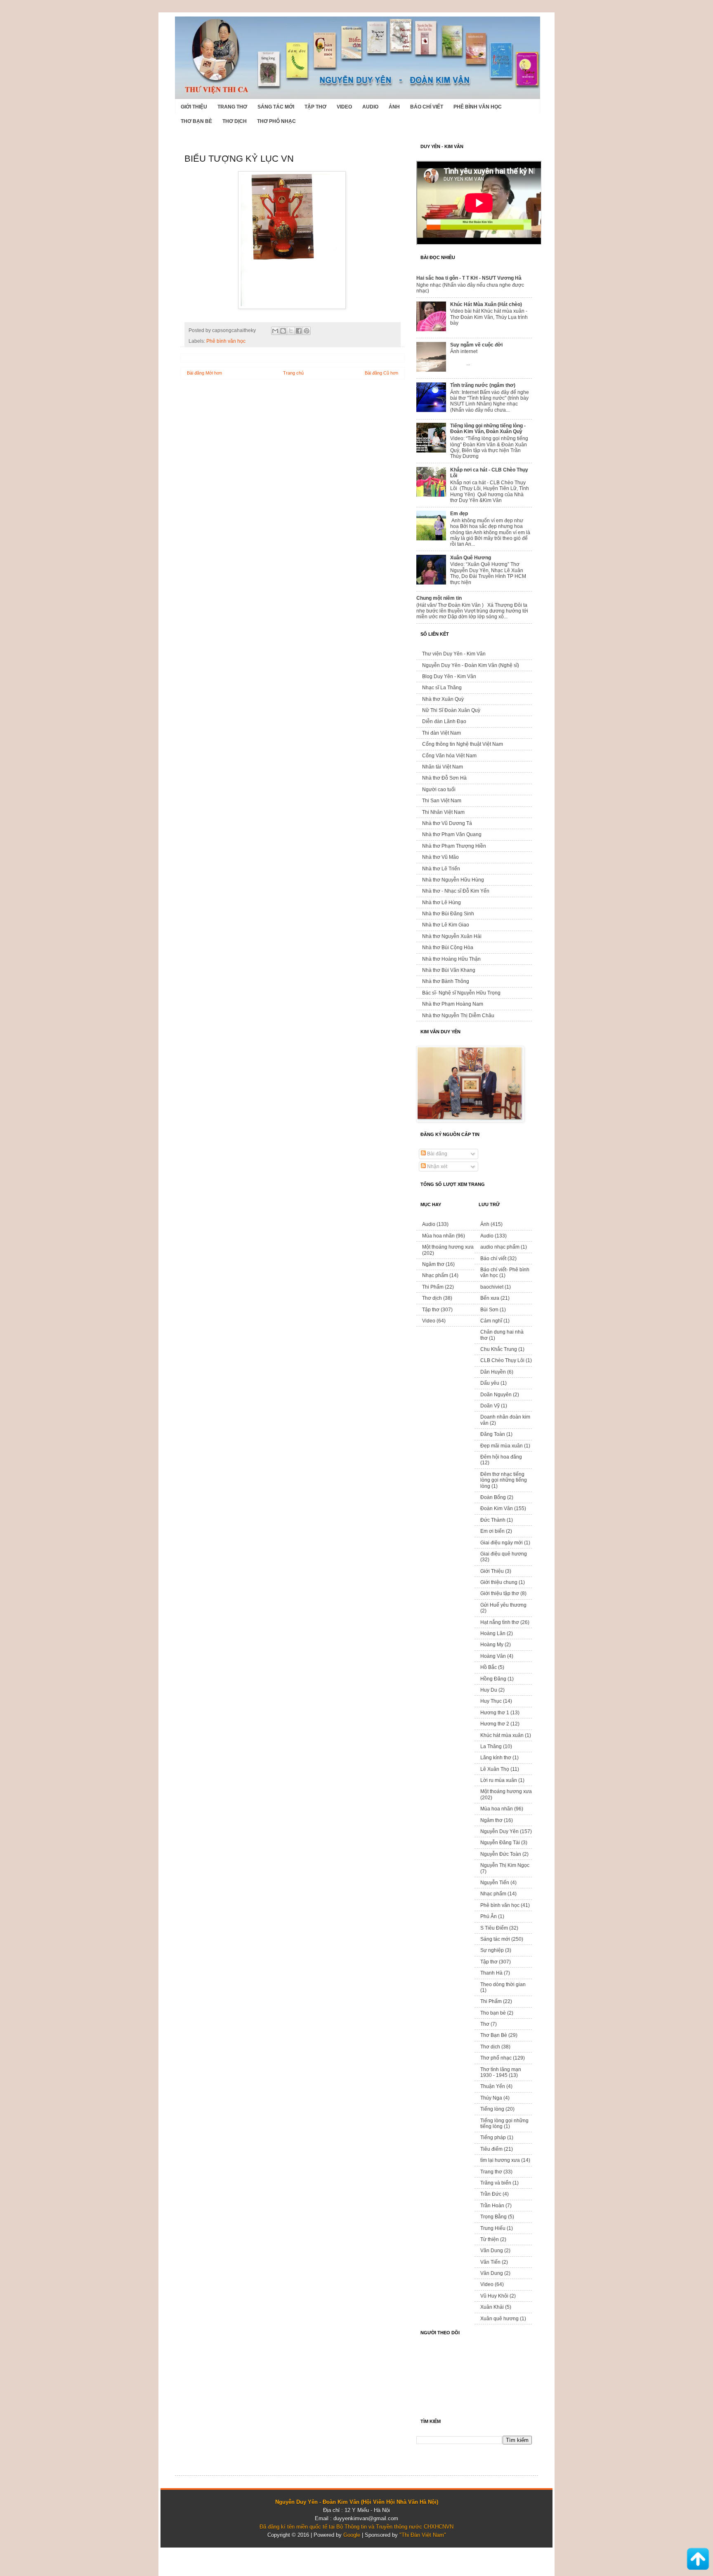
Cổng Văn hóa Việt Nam (449, 756)
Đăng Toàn (493, 1434)
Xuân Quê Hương (471, 558)
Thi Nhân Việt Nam (443, 812)
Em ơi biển (492, 1531)
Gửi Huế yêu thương (503, 1605)
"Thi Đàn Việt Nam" (423, 2535)
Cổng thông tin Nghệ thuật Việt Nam (463, 744)
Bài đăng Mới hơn (204, 373)
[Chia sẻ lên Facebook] (299, 331)
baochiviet (492, 1287)
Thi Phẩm (433, 1287)
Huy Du (489, 1690)
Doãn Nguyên (496, 1395)
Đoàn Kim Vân (497, 1508)
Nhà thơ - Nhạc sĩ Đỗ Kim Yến (456, 891)
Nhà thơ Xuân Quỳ (443, 699)
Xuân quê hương (499, 2319)
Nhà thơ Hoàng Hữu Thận (451, 959)
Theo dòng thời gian (503, 1984)
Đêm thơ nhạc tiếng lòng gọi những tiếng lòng (504, 1480)
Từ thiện (490, 2239)
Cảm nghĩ (491, 1321)
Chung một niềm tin (439, 598)
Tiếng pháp (493, 2138)
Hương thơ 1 (495, 1713)
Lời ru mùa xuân (499, 1780)
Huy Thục (491, 1701)
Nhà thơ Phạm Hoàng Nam (453, 1004)
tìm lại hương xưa (500, 2160)
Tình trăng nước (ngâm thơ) (483, 385)
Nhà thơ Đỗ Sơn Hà (444, 778)
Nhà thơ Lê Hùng (441, 903)
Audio (370, 107)
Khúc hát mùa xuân (502, 1735)
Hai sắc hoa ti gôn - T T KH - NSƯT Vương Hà (469, 278)
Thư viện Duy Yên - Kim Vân (454, 654)
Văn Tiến (490, 2262)
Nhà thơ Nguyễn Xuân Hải (452, 936)
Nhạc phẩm (435, 1275)
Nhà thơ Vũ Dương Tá (447, 823)
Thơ (485, 2024)
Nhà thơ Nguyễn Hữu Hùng (453, 880)
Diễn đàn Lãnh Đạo (444, 721)
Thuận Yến (493, 2086)
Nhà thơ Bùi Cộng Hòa (448, 947)
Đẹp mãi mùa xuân (502, 1446)
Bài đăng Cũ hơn (381, 373)
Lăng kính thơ (496, 1758)
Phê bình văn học (478, 107)
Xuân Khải (492, 2307)
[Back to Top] (698, 2560)
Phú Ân (489, 1916)
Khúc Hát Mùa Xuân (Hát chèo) (486, 304)
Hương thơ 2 (495, 1724)
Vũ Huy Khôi (494, 2296)
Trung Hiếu (493, 2228)
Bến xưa (490, 1298)
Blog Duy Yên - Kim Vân (449, 676)
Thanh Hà (491, 1973)
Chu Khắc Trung (499, 1349)
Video (344, 107)
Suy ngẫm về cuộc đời (476, 345)
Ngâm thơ (433, 1264)
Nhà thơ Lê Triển (441, 869)
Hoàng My (492, 1645)
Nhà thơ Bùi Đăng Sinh (448, 914)
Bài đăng (437, 1154)
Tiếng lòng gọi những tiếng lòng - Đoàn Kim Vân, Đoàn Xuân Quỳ (488, 429)
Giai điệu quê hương (504, 1554)
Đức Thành (493, 1520)
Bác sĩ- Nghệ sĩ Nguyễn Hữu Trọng (461, 993)
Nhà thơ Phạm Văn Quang (452, 834)
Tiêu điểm (491, 2149)
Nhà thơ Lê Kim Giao (446, 925)
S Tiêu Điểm (494, 1928)
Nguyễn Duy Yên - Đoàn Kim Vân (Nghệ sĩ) (471, 665)
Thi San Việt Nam (442, 801)
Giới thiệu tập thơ (500, 1593)
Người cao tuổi (439, 790)
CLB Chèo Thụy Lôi (502, 1360)
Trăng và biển (496, 2183)
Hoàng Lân (493, 1633)
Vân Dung (492, 2273)
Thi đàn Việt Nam (441, 733)
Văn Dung (492, 2251)
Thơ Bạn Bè (196, 121)
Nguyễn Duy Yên (499, 1831)
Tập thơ (315, 107)
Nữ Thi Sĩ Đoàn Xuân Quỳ (451, 710)
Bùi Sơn (489, 1310)
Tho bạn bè (493, 2013)
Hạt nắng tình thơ (500, 1622)
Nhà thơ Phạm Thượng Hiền (454, 846)
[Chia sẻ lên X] (291, 331)
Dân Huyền (493, 1372)
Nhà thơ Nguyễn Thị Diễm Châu (458, 1016)
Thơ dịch (235, 121)
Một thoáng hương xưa (448, 1247)
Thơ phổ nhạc (276, 121)
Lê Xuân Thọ (495, 1769)
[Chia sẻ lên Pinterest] (307, 331)
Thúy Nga (491, 2098)
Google (352, 2535)
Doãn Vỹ (490, 1406)
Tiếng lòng (492, 2109)
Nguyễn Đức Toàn (501, 1854)
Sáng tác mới (276, 107)
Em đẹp (459, 514)
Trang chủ (293, 373)
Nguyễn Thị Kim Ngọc (505, 1865)
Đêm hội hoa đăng (501, 1457)
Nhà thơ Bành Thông (446, 981)
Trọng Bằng (493, 2217)
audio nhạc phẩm (500, 1247)
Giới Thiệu (194, 107)
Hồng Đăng (493, 1679)
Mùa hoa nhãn (438, 1236)
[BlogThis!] (283, 331)
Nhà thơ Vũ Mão (440, 857)
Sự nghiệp (492, 1950)
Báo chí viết (427, 107)
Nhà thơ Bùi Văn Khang (449, 970)
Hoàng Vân (493, 1656)
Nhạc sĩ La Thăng (442, 688)
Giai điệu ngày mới (502, 1543)
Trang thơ (232, 107)
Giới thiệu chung (499, 1582)
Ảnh (394, 107)
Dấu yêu (490, 1383)
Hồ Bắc (489, 1667)
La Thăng (491, 1746)
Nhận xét (437, 1167)
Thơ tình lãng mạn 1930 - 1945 (501, 2072)
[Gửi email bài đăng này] (275, 331)
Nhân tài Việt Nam (443, 767)
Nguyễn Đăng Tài (500, 1843)
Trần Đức (491, 2194)
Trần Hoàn (492, 2206)
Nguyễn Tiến (495, 1883)
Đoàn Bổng (493, 1497)
